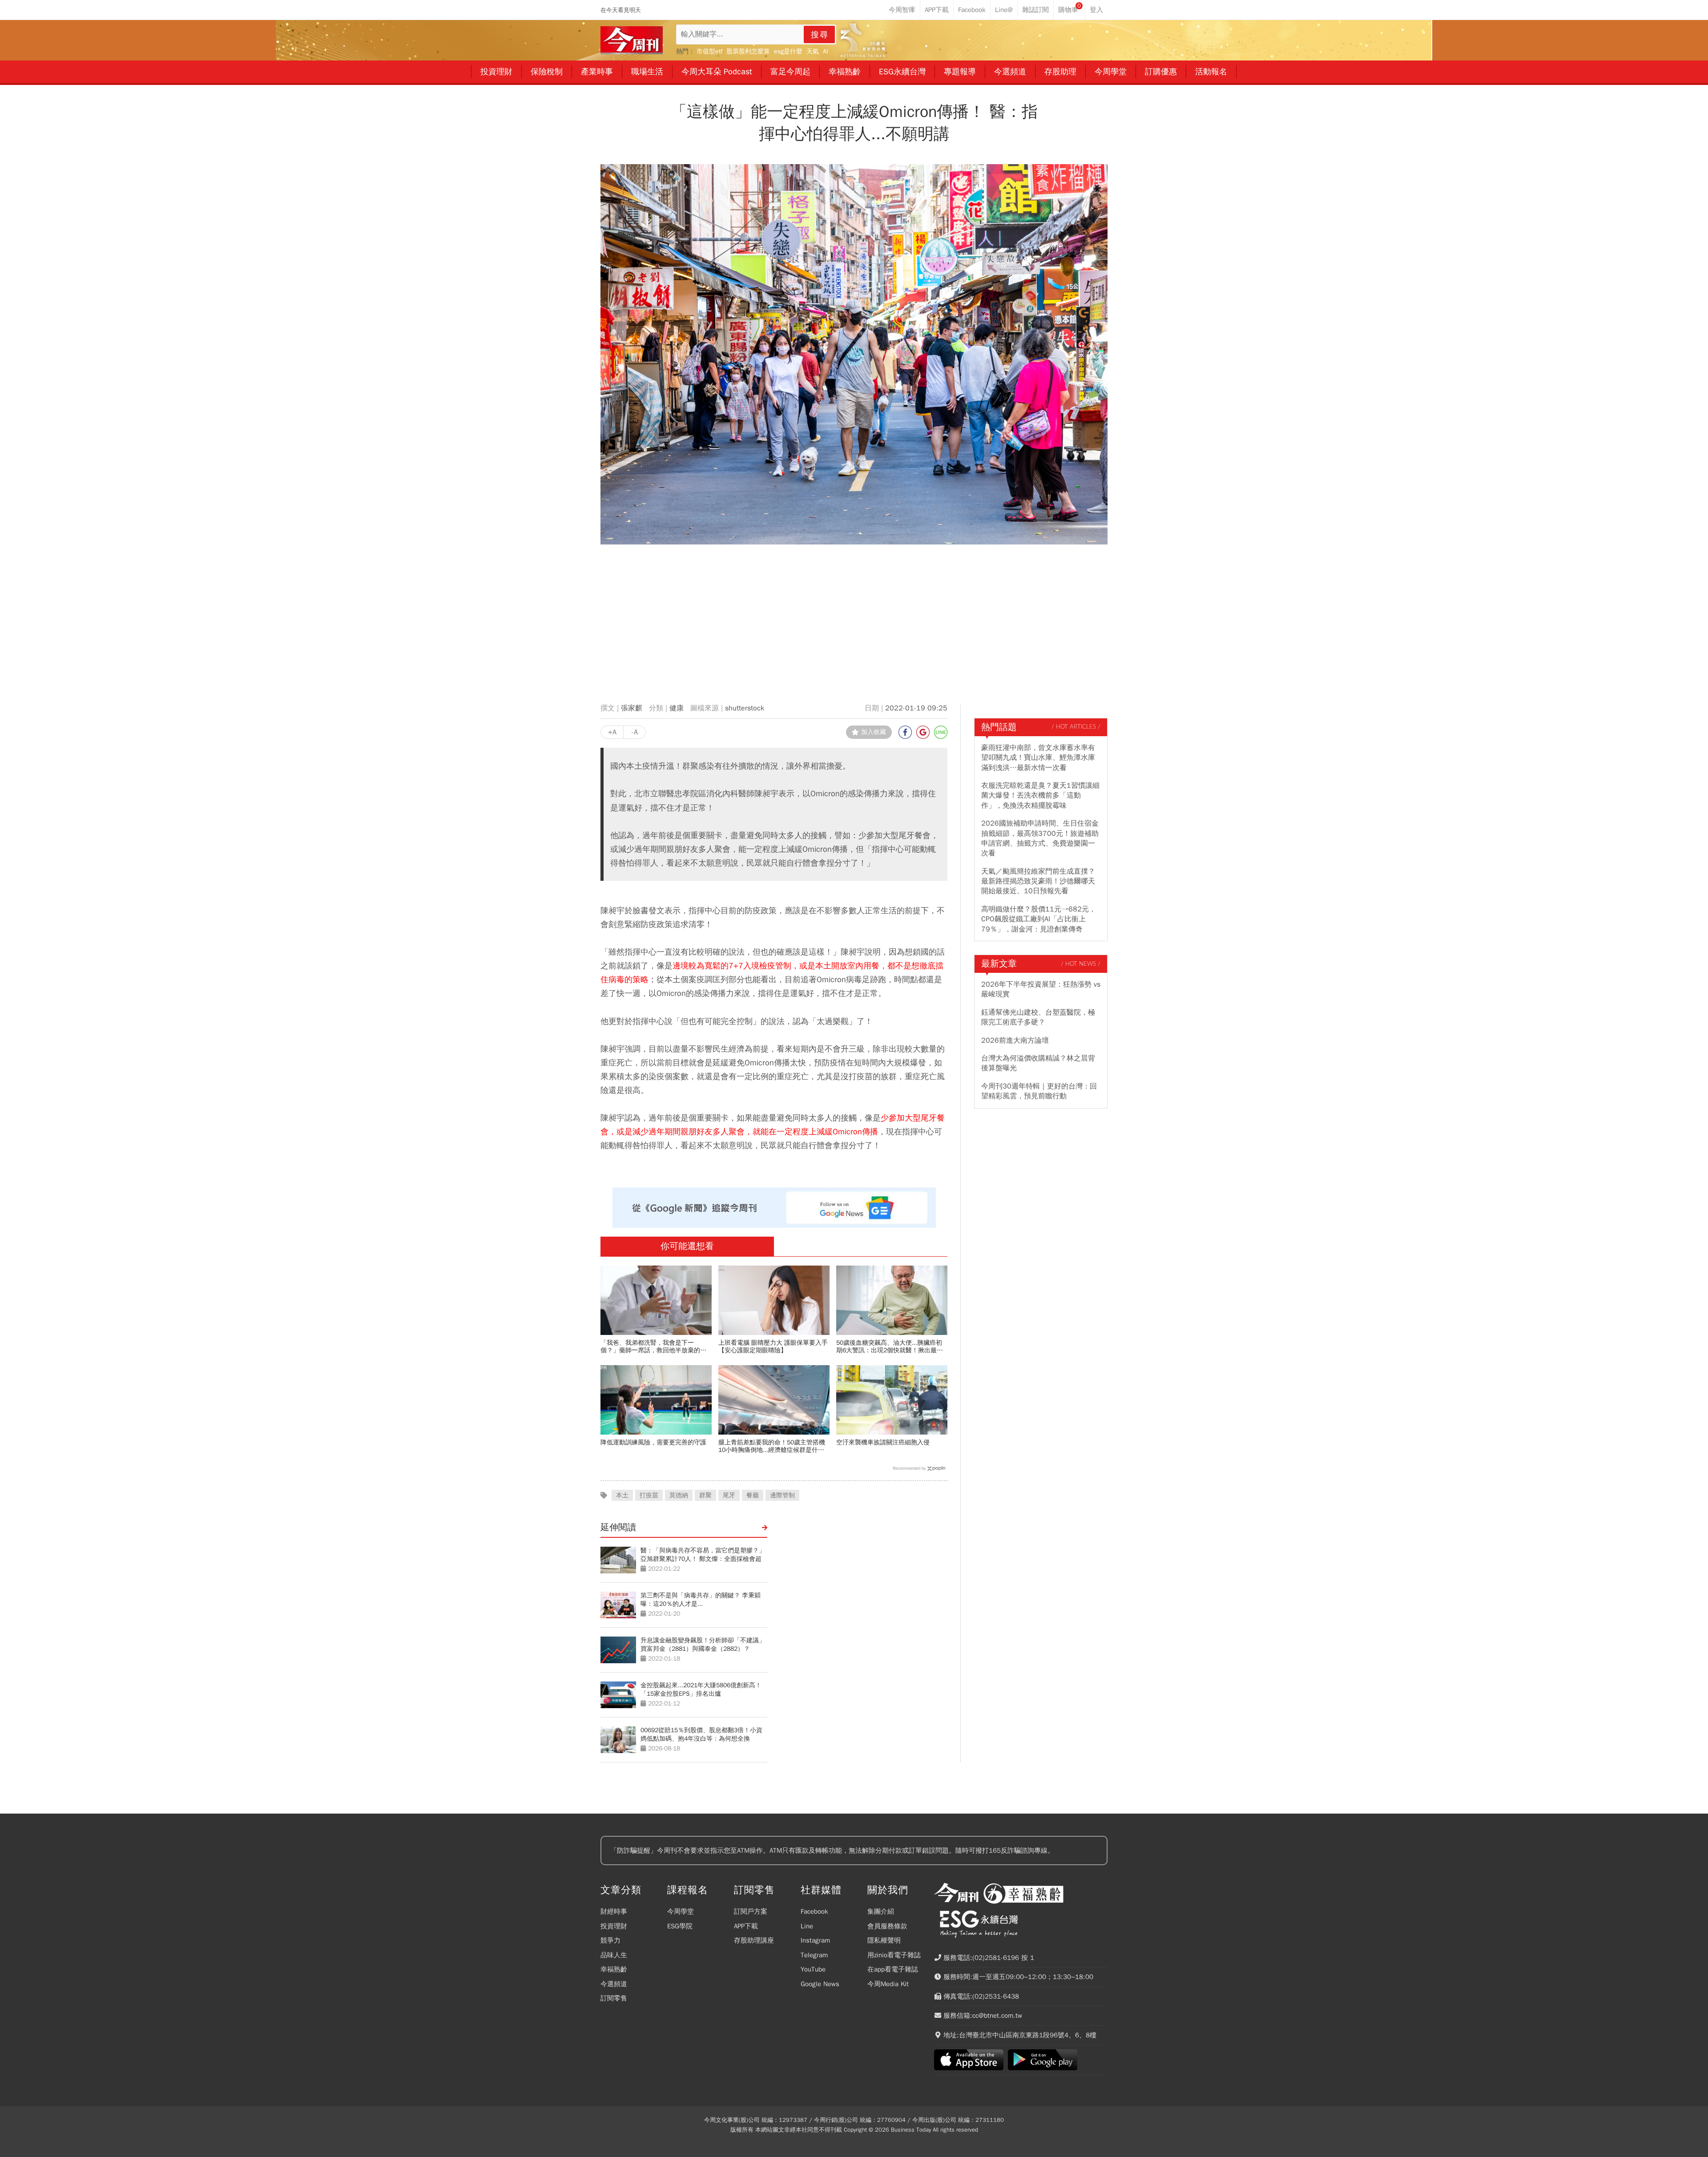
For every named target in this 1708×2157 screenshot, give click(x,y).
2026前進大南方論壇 (1015, 1040)
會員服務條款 (887, 1926)
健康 (677, 708)
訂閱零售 (614, 1998)
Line (807, 1926)
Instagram (815, 1940)
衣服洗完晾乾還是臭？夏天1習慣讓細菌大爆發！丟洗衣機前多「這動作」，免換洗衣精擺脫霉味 (1040, 796)
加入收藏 (874, 732)
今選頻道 (614, 1984)
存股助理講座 (754, 1940)
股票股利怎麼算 (748, 51)
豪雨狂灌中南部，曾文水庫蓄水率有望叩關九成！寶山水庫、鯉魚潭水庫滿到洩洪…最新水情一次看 (1038, 758)
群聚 (705, 1495)
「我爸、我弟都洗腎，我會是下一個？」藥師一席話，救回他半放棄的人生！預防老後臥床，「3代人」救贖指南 (655, 1347)
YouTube (813, 1969)
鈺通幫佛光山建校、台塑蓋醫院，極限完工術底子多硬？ (1038, 1017)
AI (826, 51)
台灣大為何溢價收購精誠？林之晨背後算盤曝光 (1038, 1063)
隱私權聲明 (884, 1940)
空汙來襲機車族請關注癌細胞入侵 (883, 1442)
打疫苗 (649, 1495)
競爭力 (610, 1940)
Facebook (814, 1911)
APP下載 (746, 1926)
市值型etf (709, 51)
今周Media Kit (888, 1984)
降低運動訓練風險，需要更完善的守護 (653, 1442)
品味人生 (614, 1955)
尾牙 (729, 1495)
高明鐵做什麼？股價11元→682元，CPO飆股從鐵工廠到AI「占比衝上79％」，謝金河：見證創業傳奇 (1039, 919)
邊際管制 (782, 1495)
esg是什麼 (788, 51)
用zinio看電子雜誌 (894, 1955)
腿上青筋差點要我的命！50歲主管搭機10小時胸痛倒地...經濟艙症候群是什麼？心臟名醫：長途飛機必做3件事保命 (773, 1446)
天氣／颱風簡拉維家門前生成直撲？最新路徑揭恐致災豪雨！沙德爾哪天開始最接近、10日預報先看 (1038, 881)
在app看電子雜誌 (893, 1969)
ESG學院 (680, 1926)
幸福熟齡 (614, 1969)
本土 (622, 1495)
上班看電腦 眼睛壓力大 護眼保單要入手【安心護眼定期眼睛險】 (773, 1347)
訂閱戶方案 (751, 1911)
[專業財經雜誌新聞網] (632, 40)
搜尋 (820, 35)
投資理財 (614, 1926)
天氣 (813, 51)
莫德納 (679, 1495)
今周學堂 (681, 1911)
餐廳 (753, 1495)
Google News (820, 1984)
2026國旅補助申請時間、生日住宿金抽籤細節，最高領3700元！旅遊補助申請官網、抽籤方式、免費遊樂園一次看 (1040, 838)
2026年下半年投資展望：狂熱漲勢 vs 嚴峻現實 (1041, 989)
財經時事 (614, 1911)
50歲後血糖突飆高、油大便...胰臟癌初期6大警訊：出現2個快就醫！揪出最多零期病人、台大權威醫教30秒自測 (890, 1347)
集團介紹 (881, 1911)
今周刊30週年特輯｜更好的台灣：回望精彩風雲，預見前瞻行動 (1039, 1091)
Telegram (814, 1955)
